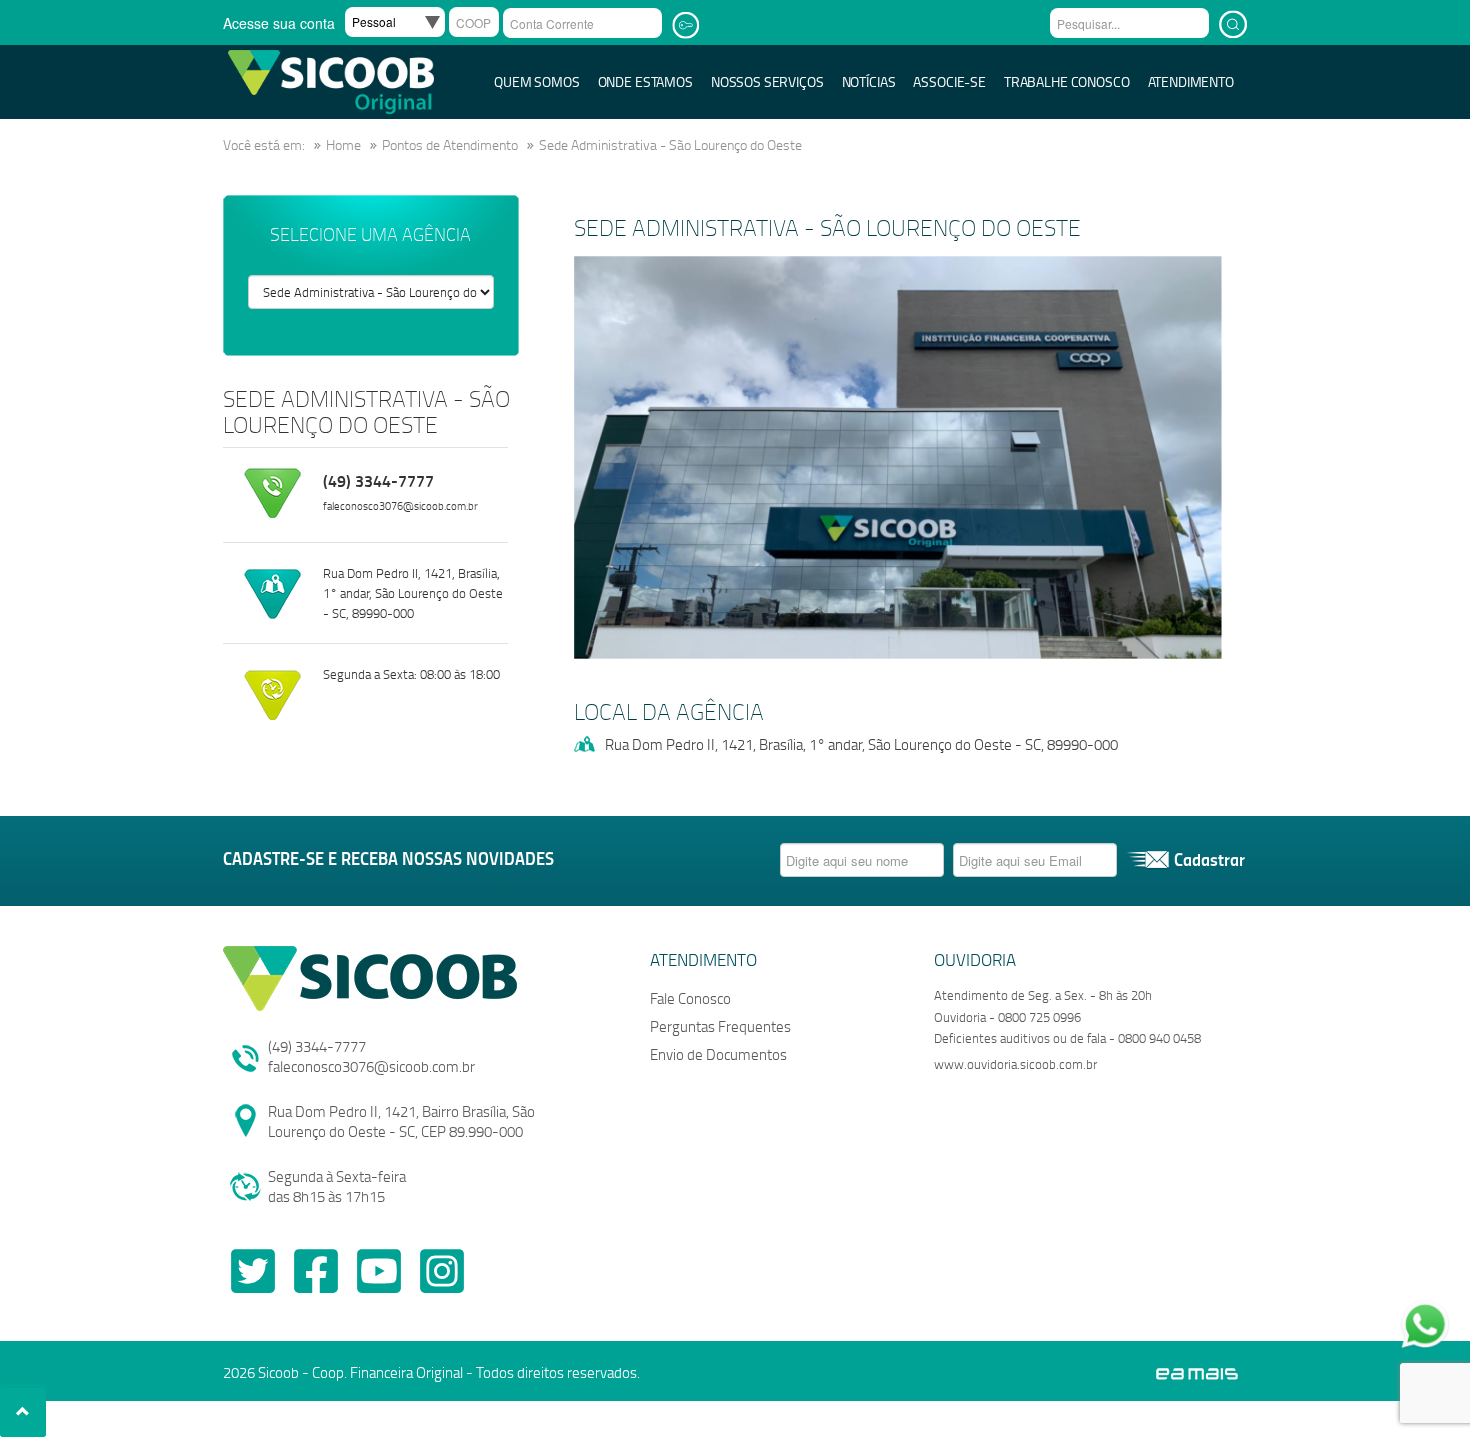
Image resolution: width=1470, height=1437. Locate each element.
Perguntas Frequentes (720, 1026)
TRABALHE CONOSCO (1067, 81)
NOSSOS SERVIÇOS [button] (767, 81)
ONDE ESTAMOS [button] (645, 81)
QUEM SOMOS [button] (537, 81)
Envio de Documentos (718, 1054)
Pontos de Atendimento (450, 144)
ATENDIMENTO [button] (1191, 81)
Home (343, 144)
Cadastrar (1209, 859)
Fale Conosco (690, 998)
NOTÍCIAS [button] (869, 81)
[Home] (331, 80)
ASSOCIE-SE (949, 81)
